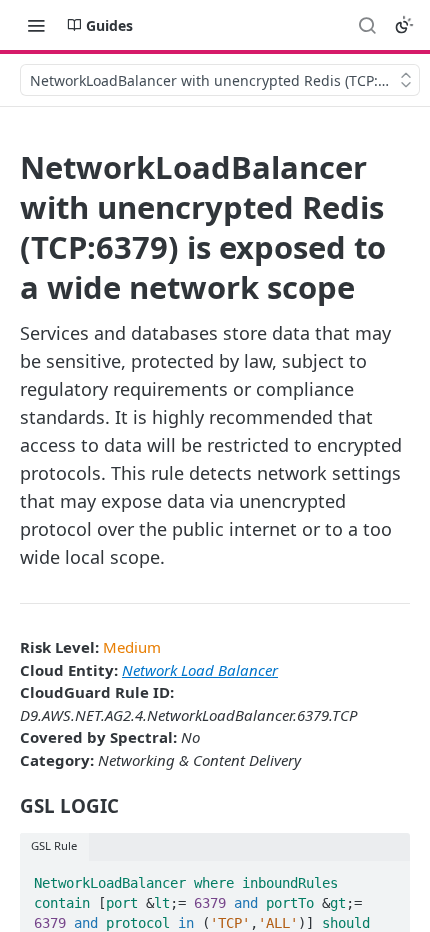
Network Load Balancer (200, 670)
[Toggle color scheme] (404, 25)
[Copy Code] (386, 878)
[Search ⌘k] (367, 25)
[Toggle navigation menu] (36, 25)
